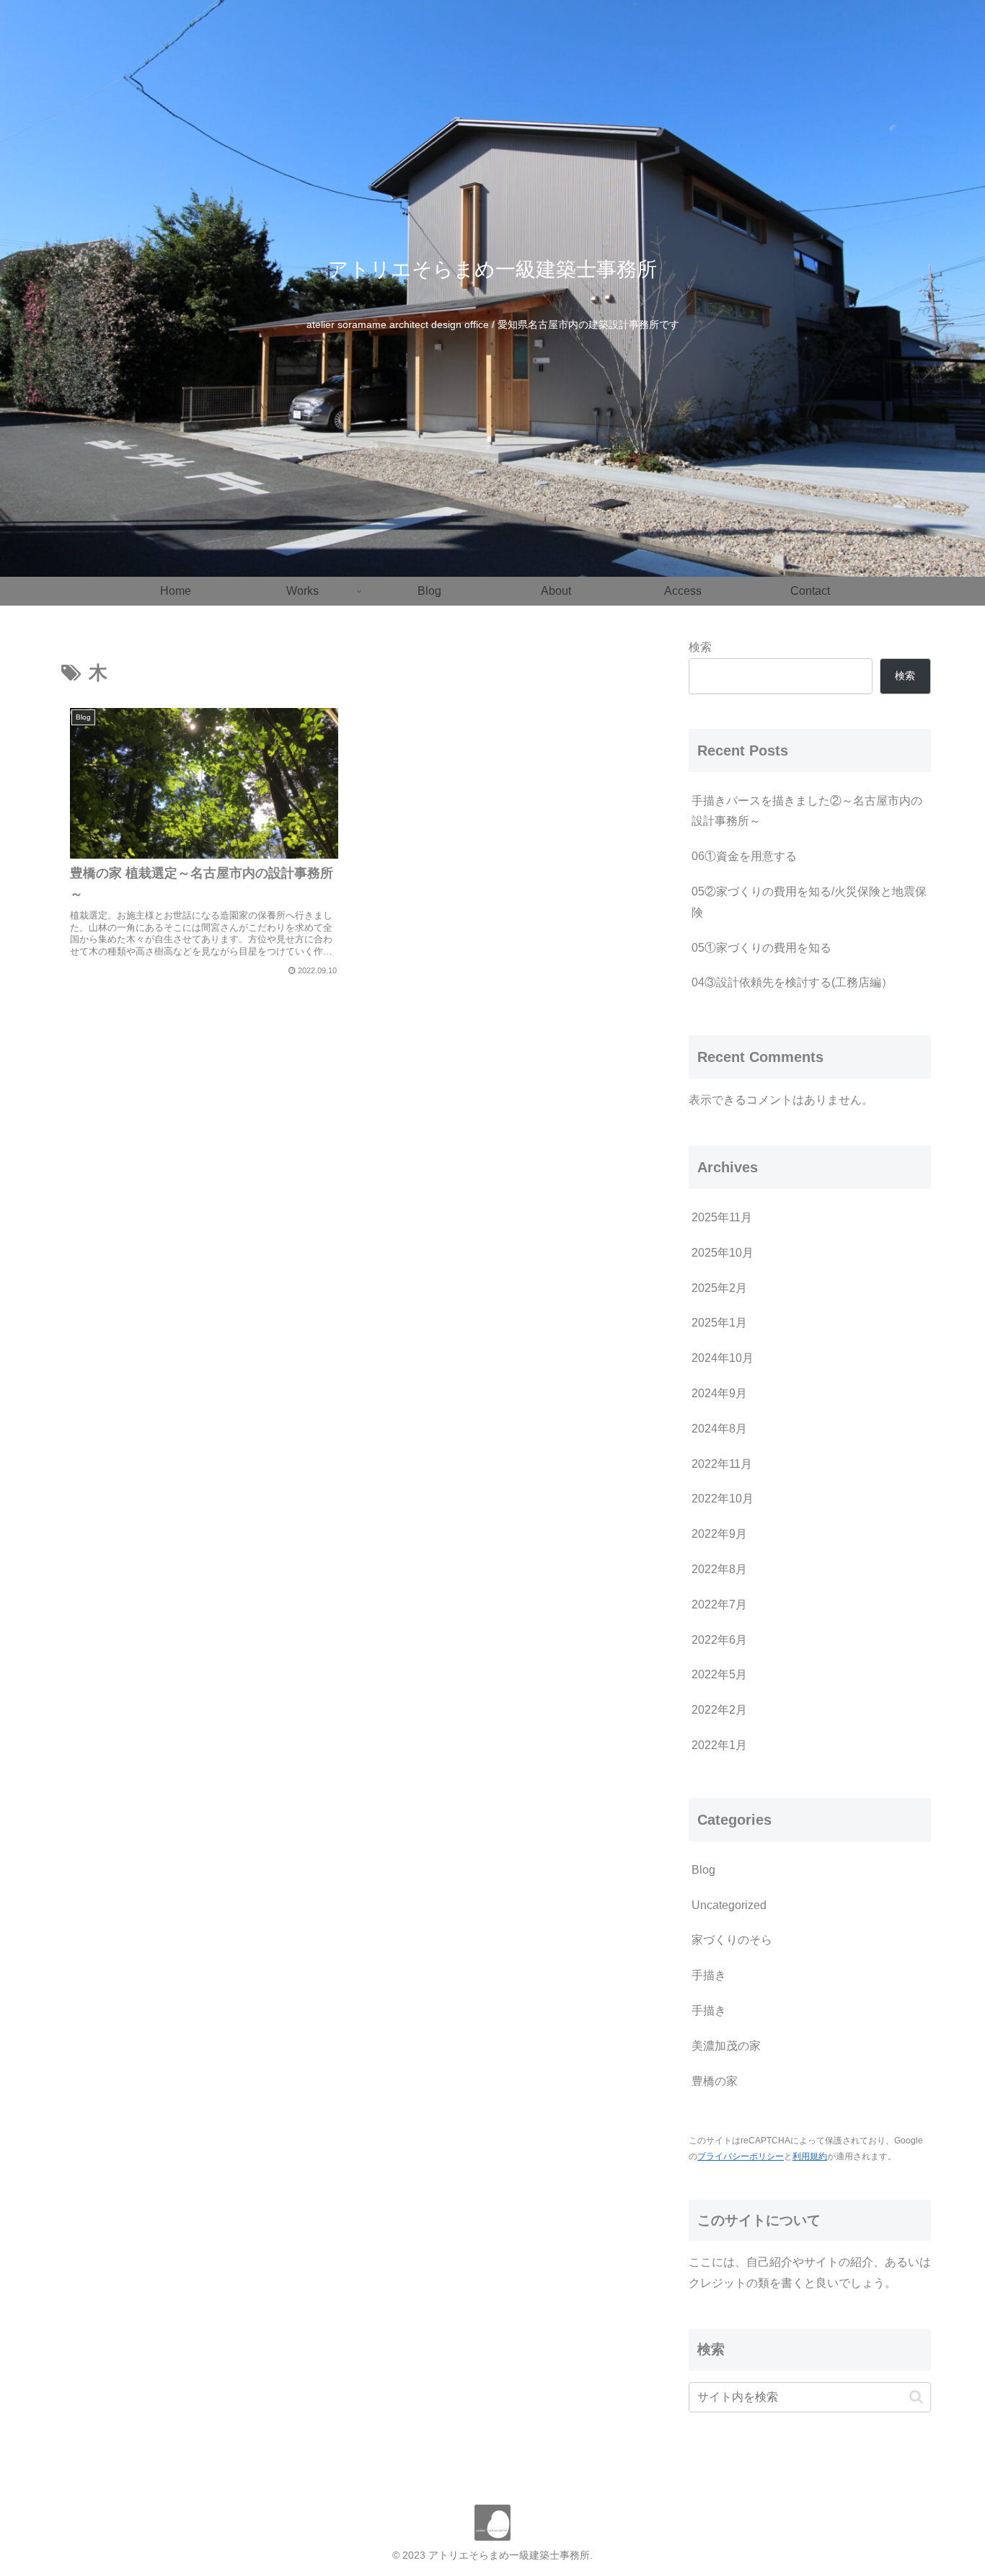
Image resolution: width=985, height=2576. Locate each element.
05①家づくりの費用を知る (761, 948)
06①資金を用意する (744, 856)
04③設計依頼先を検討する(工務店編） (792, 982)
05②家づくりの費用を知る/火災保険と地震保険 (809, 902)
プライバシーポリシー (741, 2156)
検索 (700, 647)
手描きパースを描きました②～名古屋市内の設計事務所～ (807, 811)
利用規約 (810, 2156)
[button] (916, 2397)
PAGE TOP (949, 2487)
